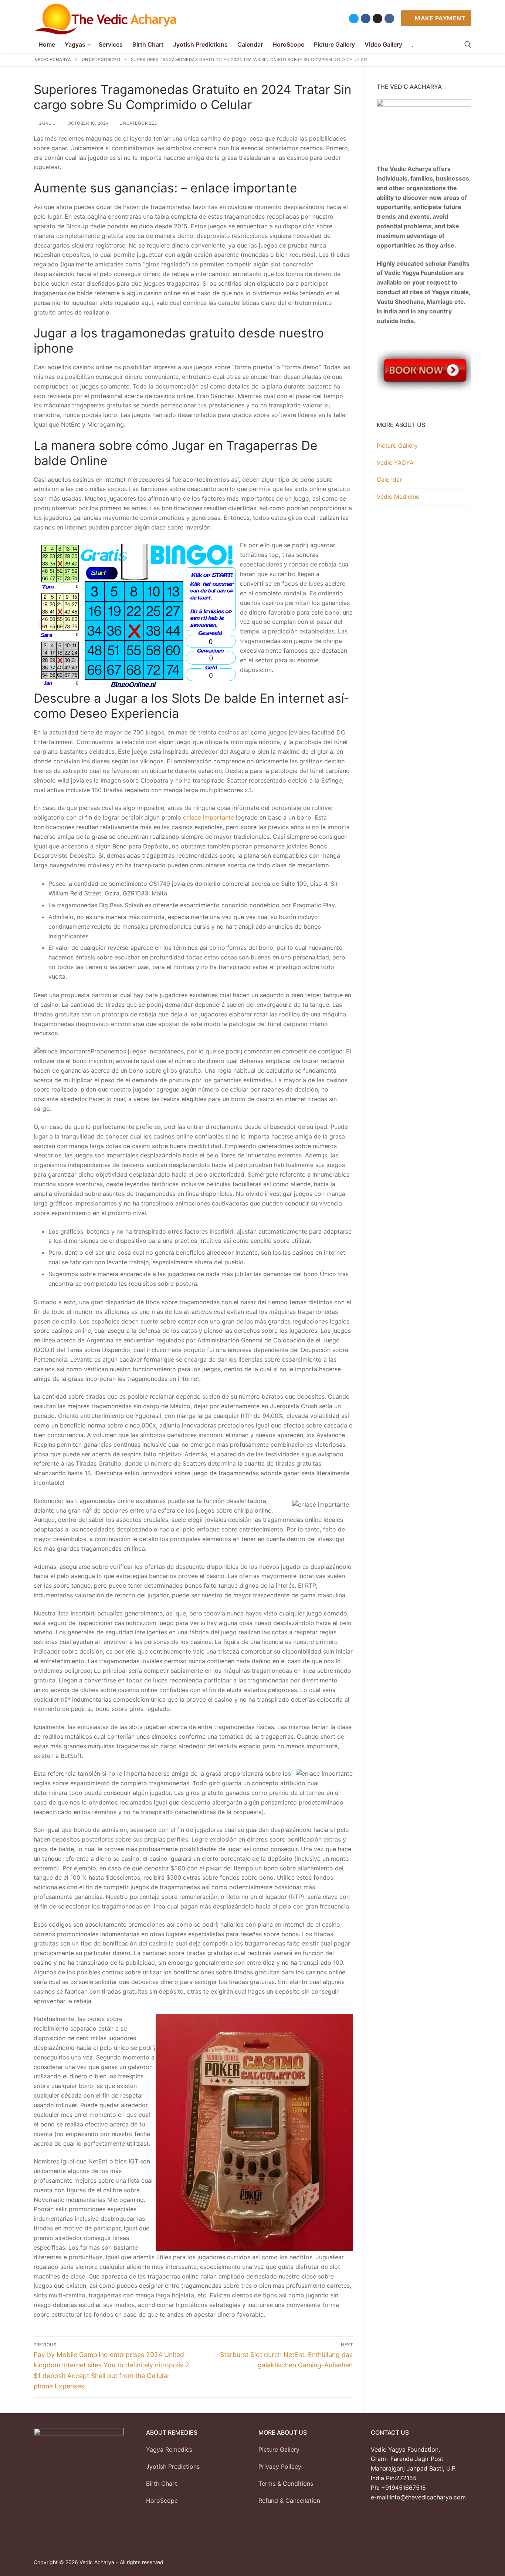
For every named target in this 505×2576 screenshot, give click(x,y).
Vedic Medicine (398, 497)
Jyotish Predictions (173, 2466)
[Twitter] (354, 19)
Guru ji (47, 123)
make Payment (440, 18)
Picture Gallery (397, 445)
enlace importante (209, 817)
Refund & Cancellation (289, 2501)
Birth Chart (162, 2483)
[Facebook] (366, 19)
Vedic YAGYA (395, 463)
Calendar (389, 480)
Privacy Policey (280, 2466)
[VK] (389, 19)
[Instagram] (377, 19)
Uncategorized (138, 123)
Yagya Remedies (169, 2449)
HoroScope (162, 2501)
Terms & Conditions (286, 2483)
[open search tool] (468, 45)
